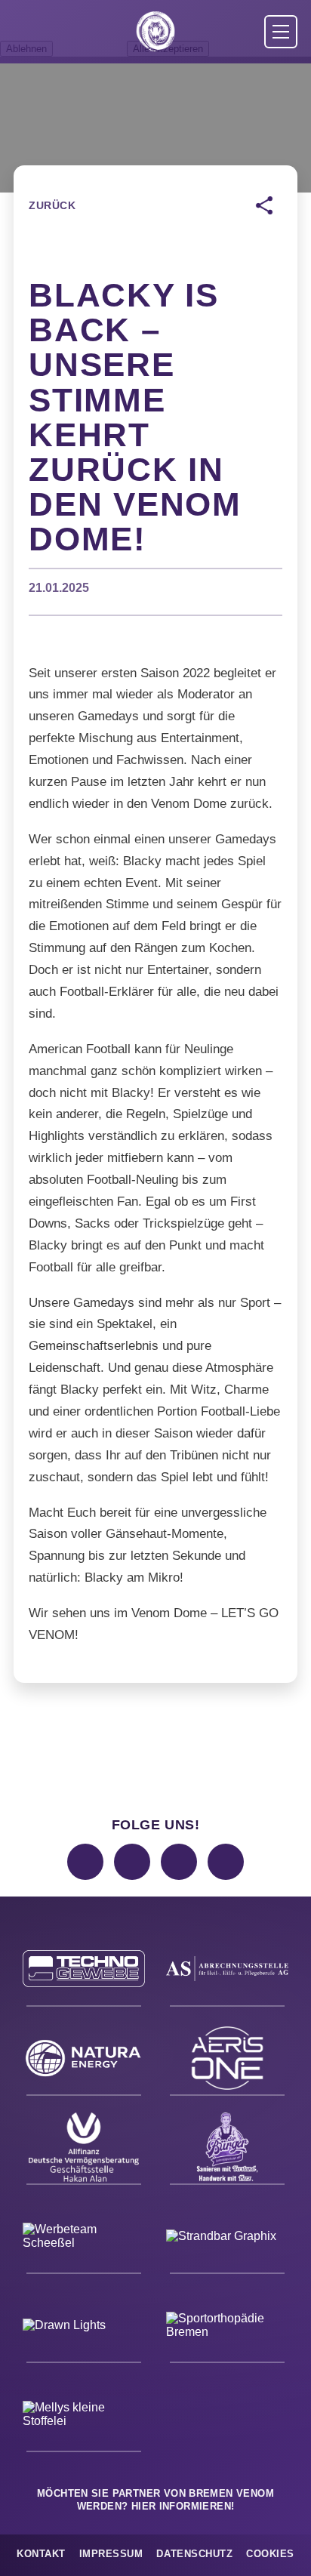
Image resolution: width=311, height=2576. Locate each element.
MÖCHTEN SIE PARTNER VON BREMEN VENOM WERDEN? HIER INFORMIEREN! (155, 2500)
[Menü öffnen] (281, 32)
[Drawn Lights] (84, 2328)
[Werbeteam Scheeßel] (84, 2239)
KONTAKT (41, 2554)
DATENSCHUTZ (194, 2554)
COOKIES (270, 2554)
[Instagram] (85, 1862)
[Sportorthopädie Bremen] (227, 2328)
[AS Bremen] (227, 1971)
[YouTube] (226, 1862)
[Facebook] (132, 1862)
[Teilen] (264, 205)
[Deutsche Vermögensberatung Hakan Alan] (84, 2149)
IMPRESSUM (111, 2554)
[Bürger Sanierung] (227, 2149)
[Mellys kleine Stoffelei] (84, 2417)
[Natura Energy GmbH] (84, 2060)
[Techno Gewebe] (84, 1971)
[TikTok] (179, 1862)
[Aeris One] (227, 2060)
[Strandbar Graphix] (227, 2239)
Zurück (52, 205)
